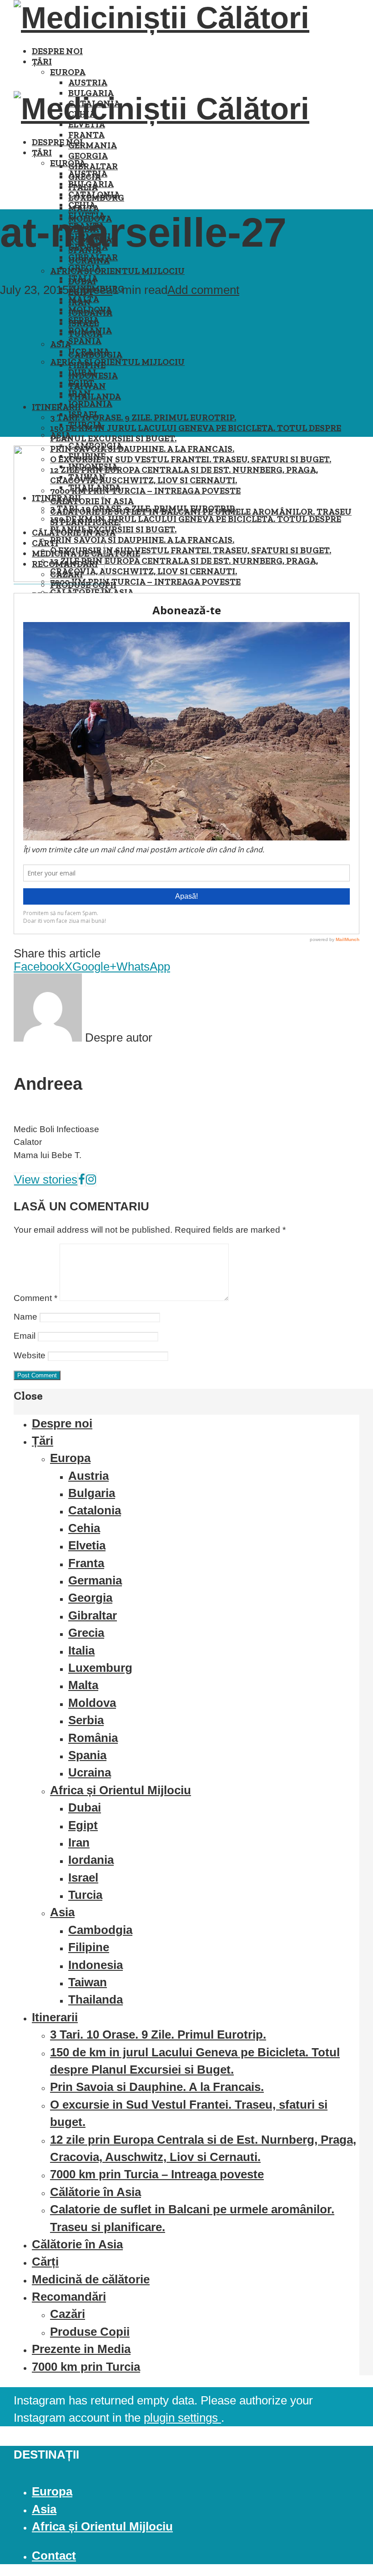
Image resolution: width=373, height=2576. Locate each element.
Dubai (82, 372)
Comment (35, 1298)
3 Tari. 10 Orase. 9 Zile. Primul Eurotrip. (143, 418)
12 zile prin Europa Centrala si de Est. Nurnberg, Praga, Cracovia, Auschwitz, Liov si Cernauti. (184, 475)
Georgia (88, 156)
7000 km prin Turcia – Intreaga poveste (145, 491)
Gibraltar (93, 166)
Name (25, 1317)
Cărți (45, 2262)
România (90, 331)
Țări (42, 62)
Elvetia (87, 1545)
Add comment (203, 290)
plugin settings (182, 2418)
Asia (60, 435)
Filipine (89, 1947)
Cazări (68, 2314)
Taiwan (88, 1982)
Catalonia (94, 195)
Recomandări (69, 2297)
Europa (68, 72)
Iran (80, 393)
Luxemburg (100, 1668)
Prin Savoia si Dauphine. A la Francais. (142, 449)
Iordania (90, 404)
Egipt (81, 383)
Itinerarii (56, 407)
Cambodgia (100, 1930)
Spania (85, 341)
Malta (84, 299)
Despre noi (57, 51)
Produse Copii (90, 2332)
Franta (86, 135)
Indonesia (96, 1965)
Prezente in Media (81, 2349)
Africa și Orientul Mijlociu (117, 271)
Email (25, 1336)
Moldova (90, 310)
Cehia (82, 205)
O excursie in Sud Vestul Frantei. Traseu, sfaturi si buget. (191, 459)
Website (30, 1355)
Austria (88, 83)
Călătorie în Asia (92, 592)
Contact (54, 2556)
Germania (93, 145)
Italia (83, 278)
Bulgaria (91, 184)
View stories (46, 1179)
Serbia (84, 320)
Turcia (85, 425)
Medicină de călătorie (91, 2279)
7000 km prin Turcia (86, 2367)
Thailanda (95, 397)
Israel (83, 414)
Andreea (91, 290)
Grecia (85, 268)
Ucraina (89, 352)
